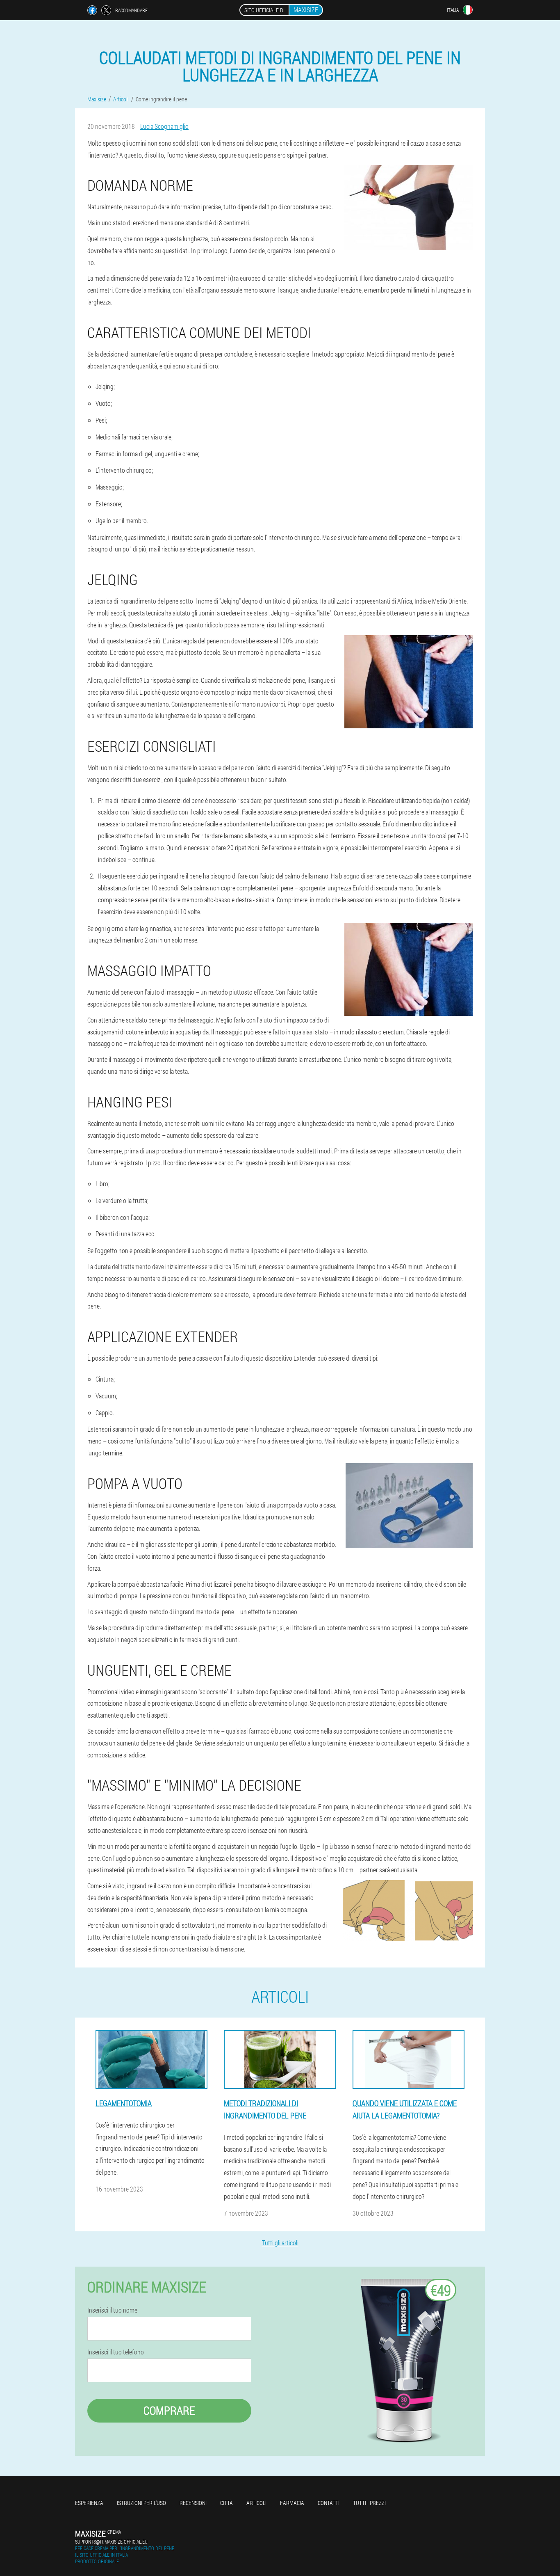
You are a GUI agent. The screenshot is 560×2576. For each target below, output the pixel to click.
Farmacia (292, 2503)
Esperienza (89, 2503)
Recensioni (193, 2503)
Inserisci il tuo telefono (116, 2352)
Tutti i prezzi (369, 2503)
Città (227, 2503)
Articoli (256, 2503)
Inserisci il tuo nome (112, 2310)
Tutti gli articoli (280, 2243)
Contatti (329, 2503)
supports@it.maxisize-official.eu (111, 2542)
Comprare (169, 2410)
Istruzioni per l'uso (141, 2503)
